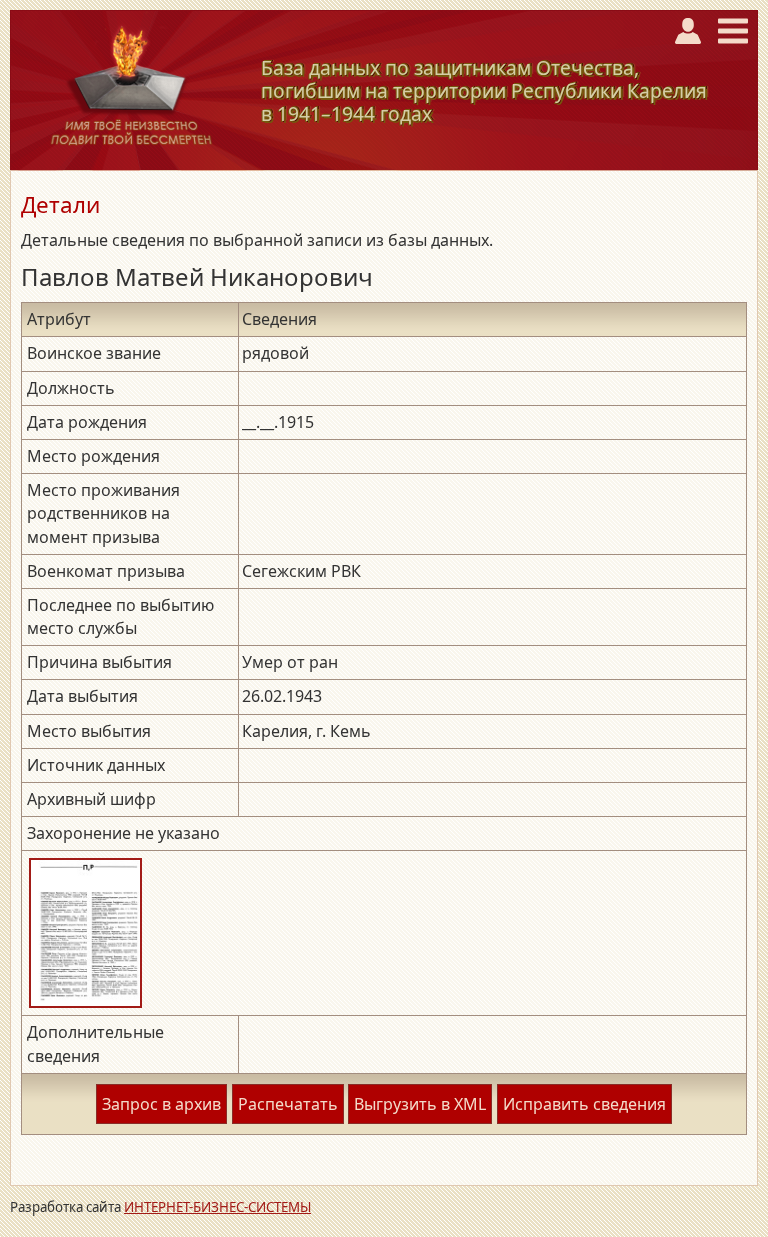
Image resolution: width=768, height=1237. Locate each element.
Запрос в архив (161, 1104)
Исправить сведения (584, 1104)
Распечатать (288, 1104)
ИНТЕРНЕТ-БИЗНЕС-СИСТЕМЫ (217, 1207)
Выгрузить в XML (420, 1104)
